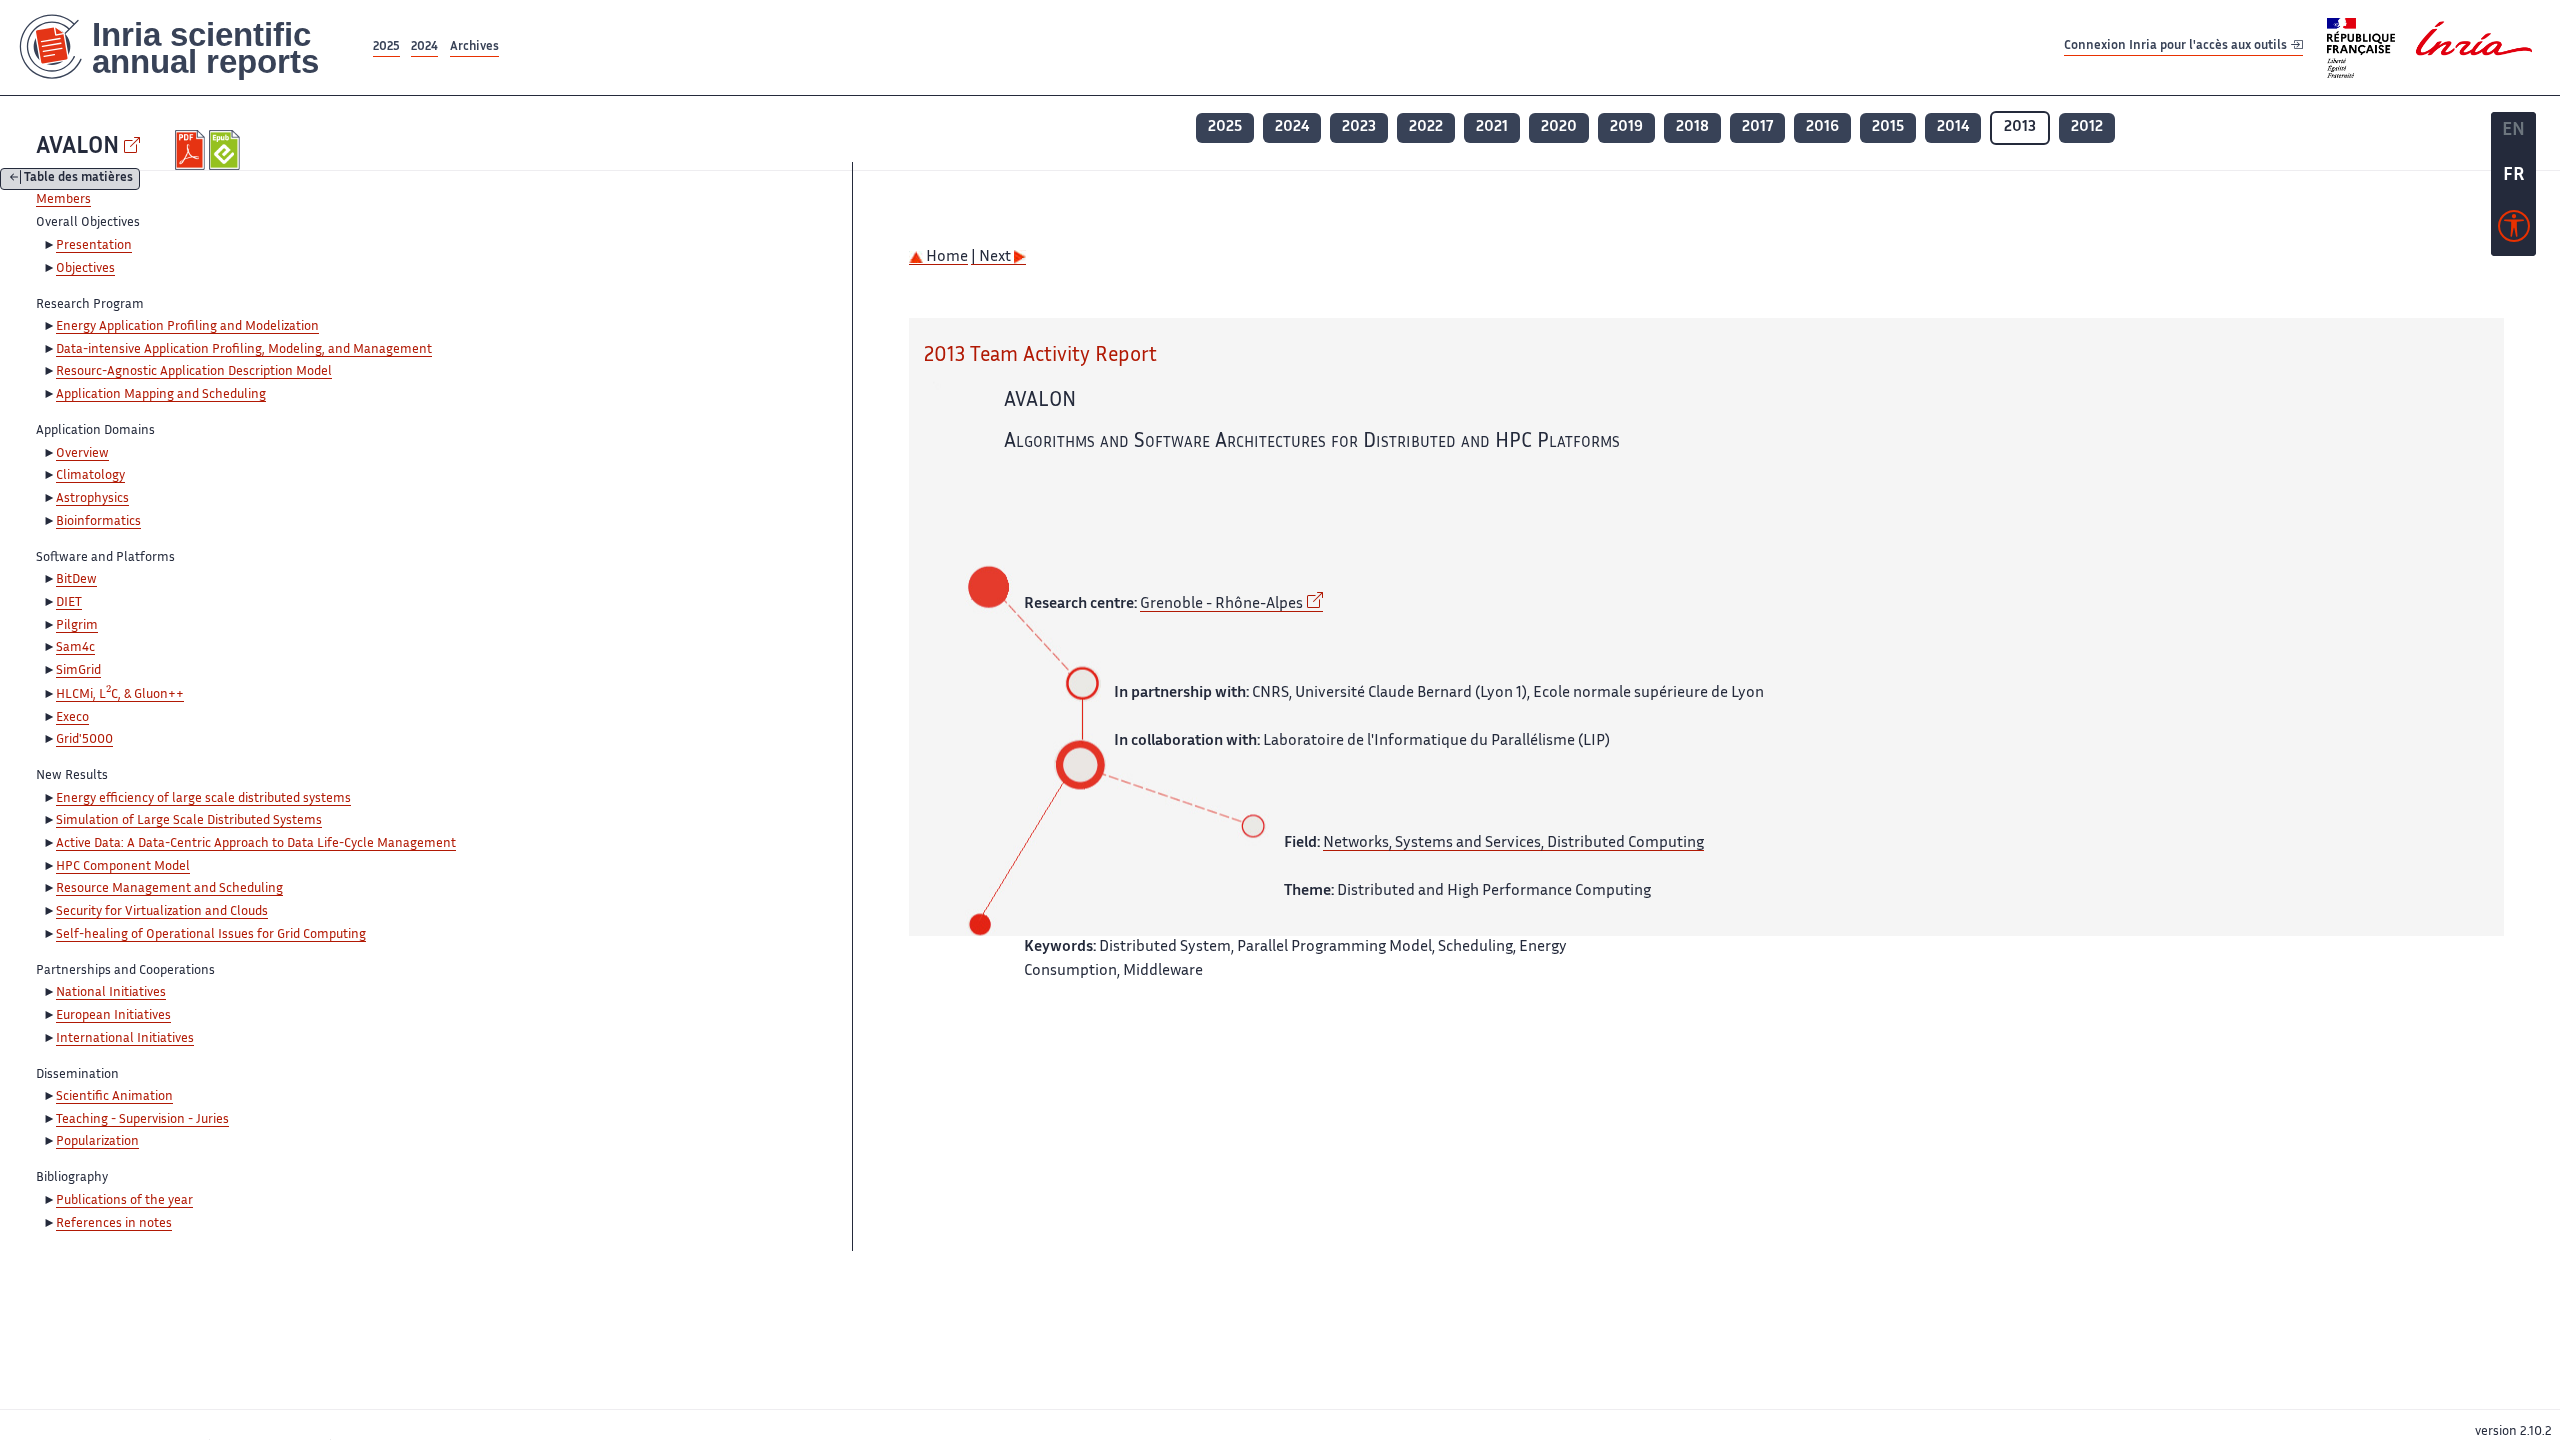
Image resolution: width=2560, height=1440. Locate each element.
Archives (474, 47)
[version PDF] (192, 150)
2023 (1359, 127)
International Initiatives (125, 1039)
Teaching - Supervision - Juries (142, 1120)
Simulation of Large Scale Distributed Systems (189, 821)
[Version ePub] (226, 150)
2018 (1692, 127)
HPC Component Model (123, 867)
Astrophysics (92, 499)
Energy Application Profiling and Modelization (187, 327)
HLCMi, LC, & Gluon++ (120, 695)
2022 (1426, 127)
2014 (1953, 127)
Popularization (97, 1142)
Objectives (85, 269)
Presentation (94, 246)
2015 (1888, 127)
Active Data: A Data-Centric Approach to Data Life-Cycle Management (256, 844)
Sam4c (75, 648)
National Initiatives (111, 993)
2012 (2087, 127)
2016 (1822, 127)
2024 (424, 47)
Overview (82, 454)
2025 (386, 47)
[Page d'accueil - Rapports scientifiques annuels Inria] (184, 47)
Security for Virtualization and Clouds (162, 912)
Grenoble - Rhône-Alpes (1221, 604)
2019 (1626, 127)
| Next (992, 257)
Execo (72, 718)
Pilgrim (77, 626)
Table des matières (78, 179)
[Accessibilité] (2514, 231)
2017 (1757, 127)
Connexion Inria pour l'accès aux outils (2177, 46)
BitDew (76, 580)
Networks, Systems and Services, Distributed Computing (1513, 843)
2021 (1492, 127)
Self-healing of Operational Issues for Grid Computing (211, 935)
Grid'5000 (84, 740)
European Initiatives (113, 1016)
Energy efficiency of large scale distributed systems (203, 799)
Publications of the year (124, 1201)
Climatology (90, 476)
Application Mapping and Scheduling (161, 395)
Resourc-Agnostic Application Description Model (194, 372)
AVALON (77, 147)
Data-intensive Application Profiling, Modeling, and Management (244, 350)
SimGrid (78, 671)
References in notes (114, 1224)
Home (945, 257)
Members (63, 200)
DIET (69, 603)
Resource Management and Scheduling (169, 889)
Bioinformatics (98, 522)
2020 (1559, 127)
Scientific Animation (114, 1097)
